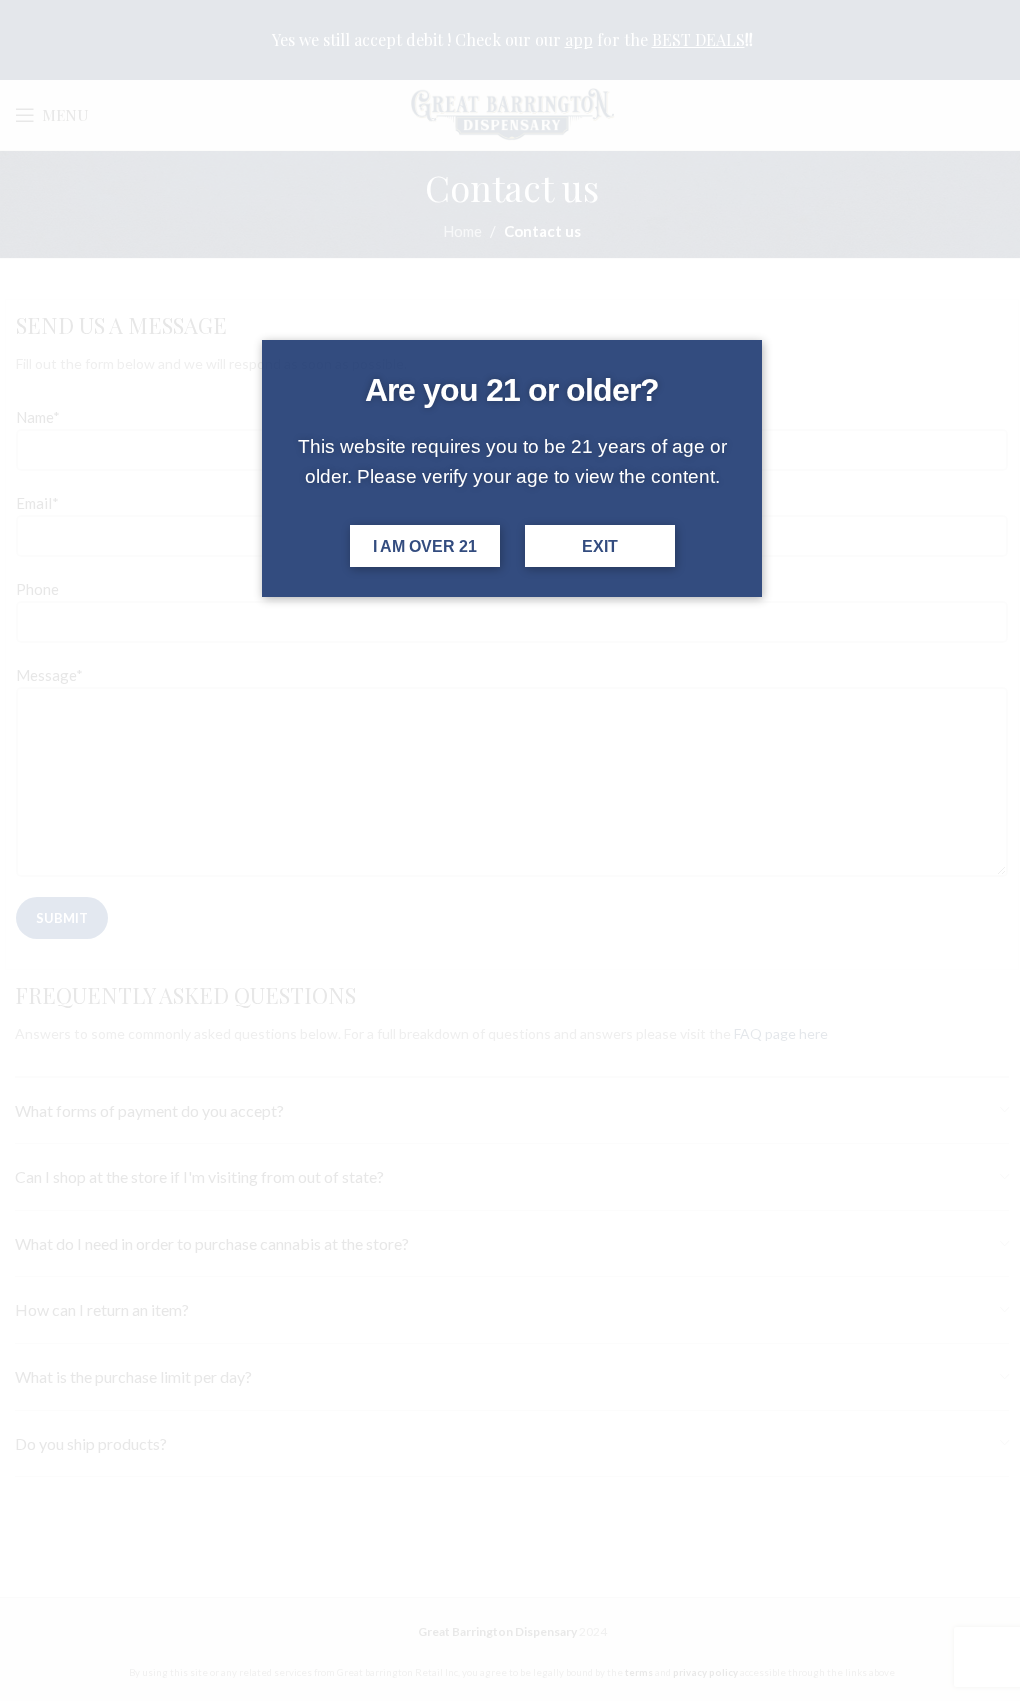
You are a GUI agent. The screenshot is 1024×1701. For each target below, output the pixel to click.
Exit (600, 546)
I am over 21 (425, 546)
